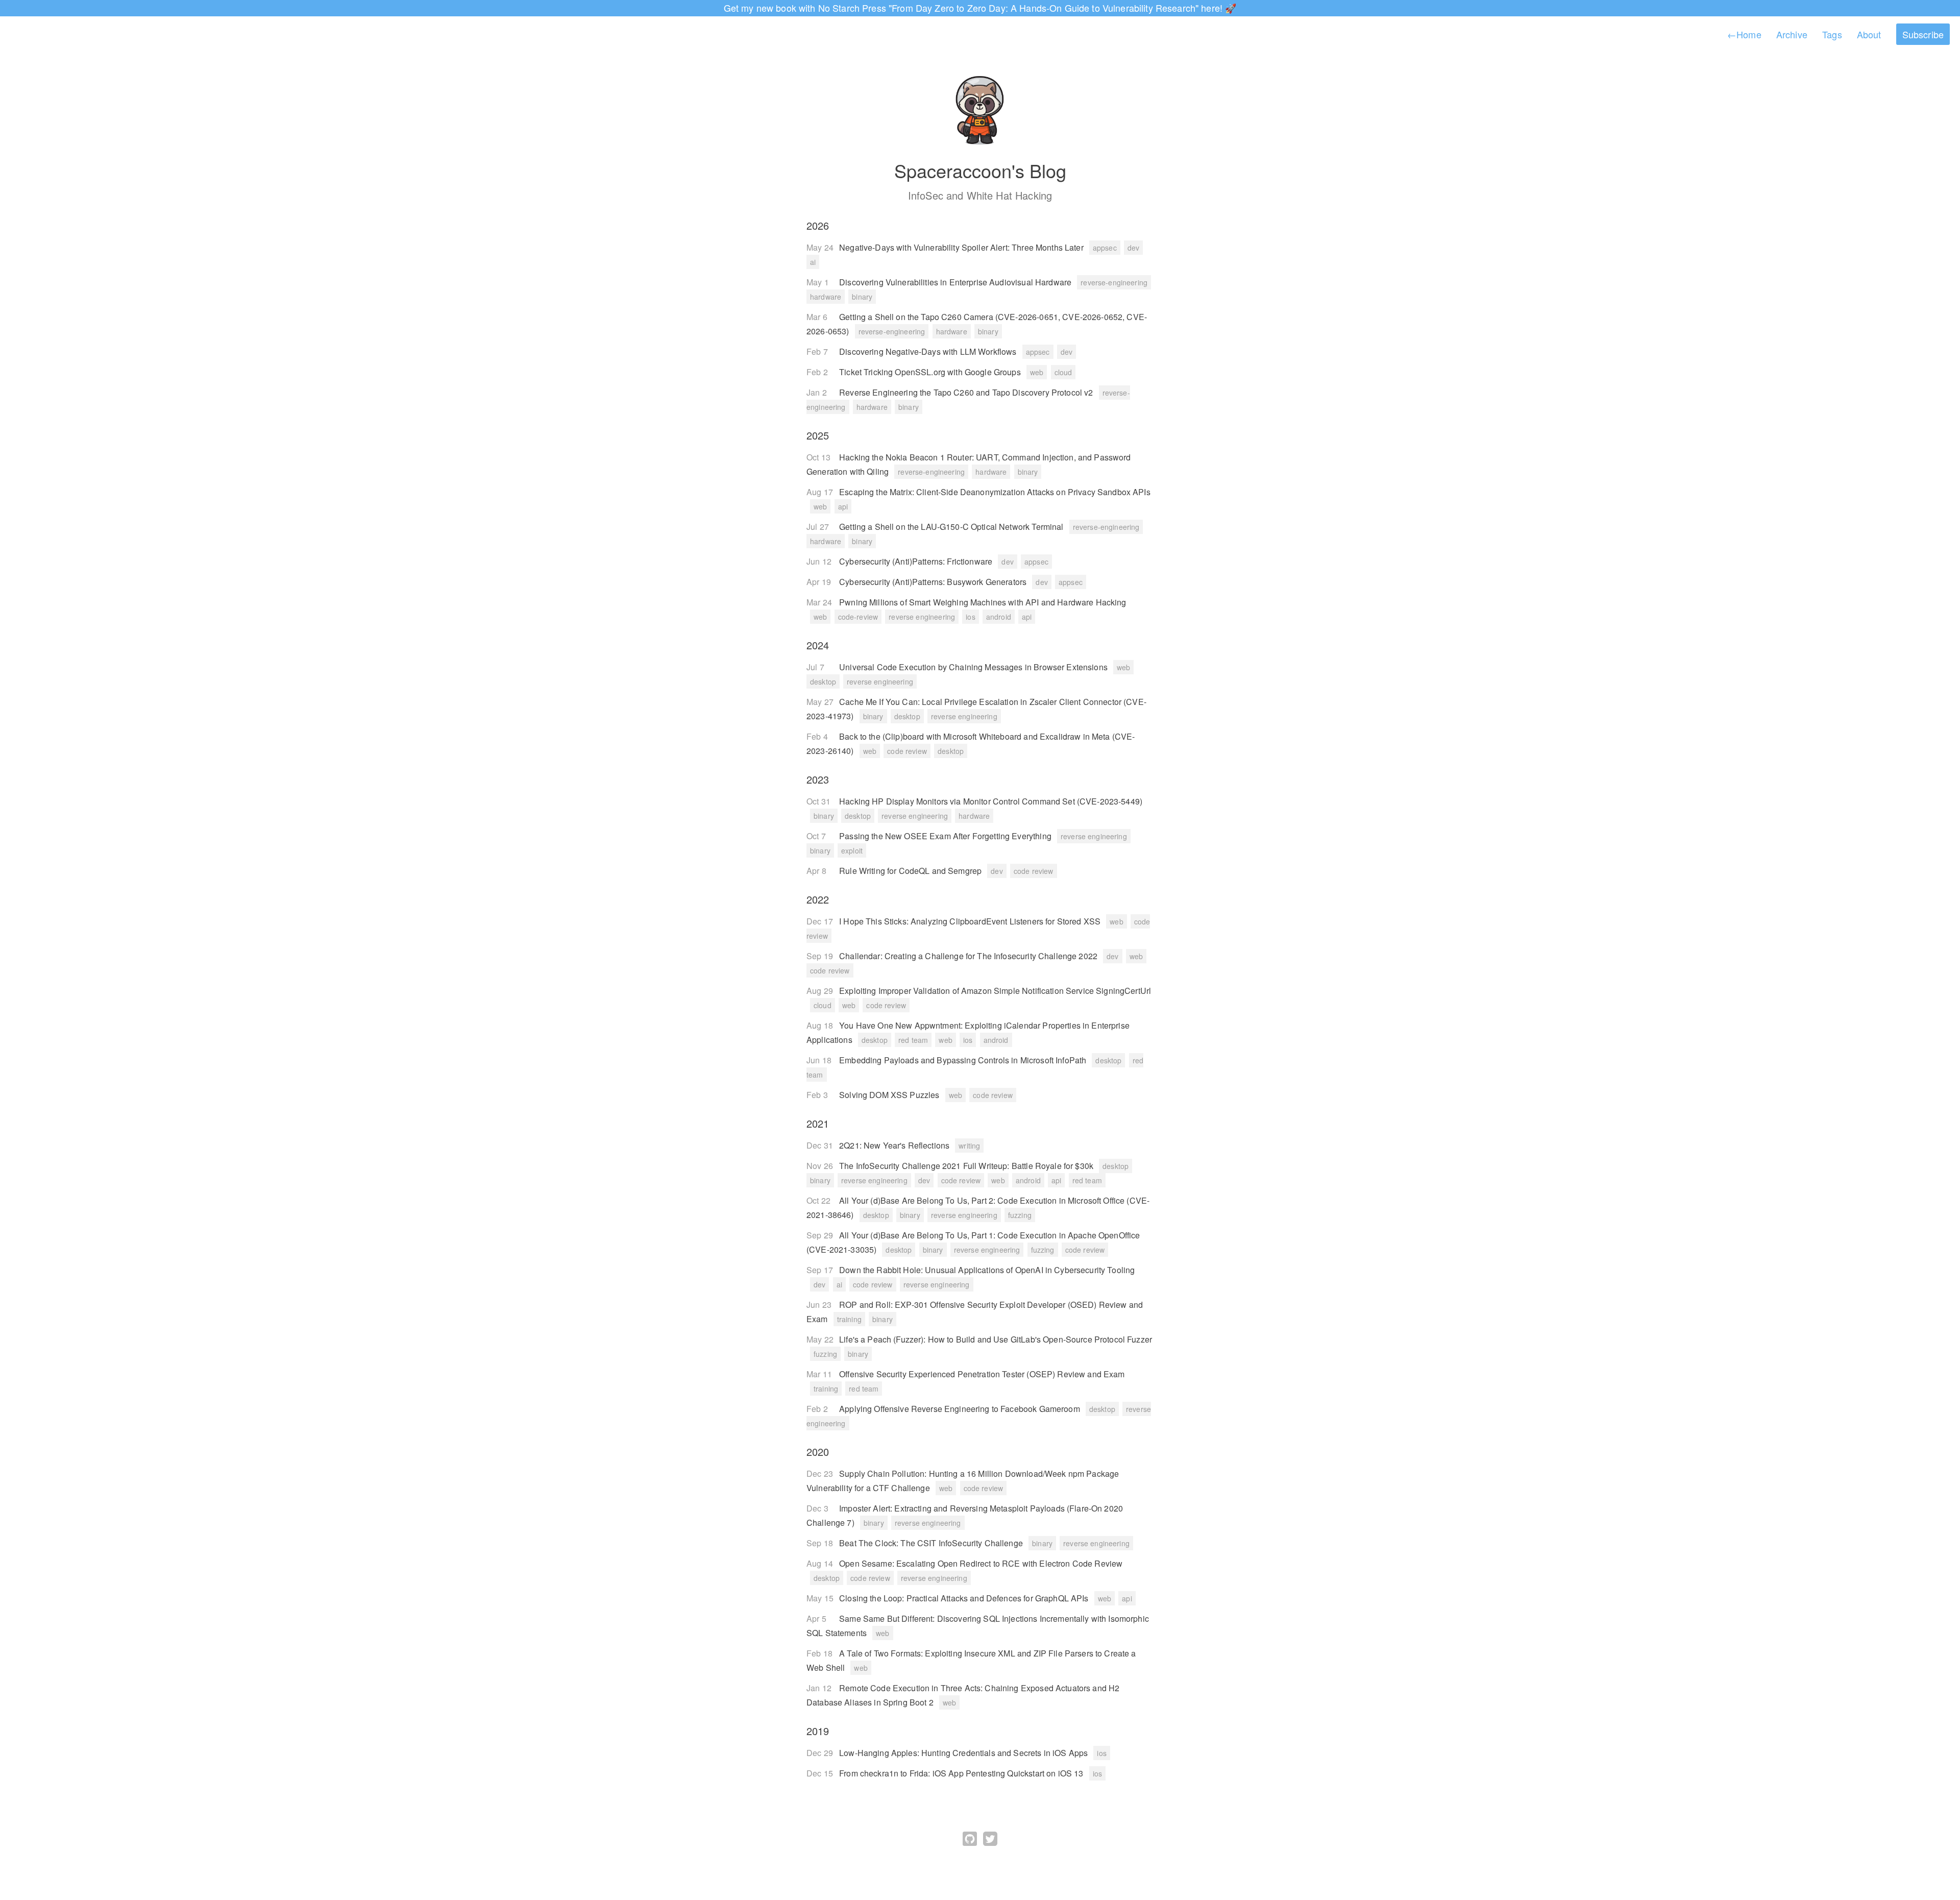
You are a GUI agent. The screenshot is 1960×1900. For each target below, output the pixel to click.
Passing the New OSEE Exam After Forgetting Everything (946, 836)
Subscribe (1923, 34)
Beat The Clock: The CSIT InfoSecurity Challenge (932, 1543)
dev (1133, 248)
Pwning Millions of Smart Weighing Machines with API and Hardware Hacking (983, 602)
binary (862, 297)
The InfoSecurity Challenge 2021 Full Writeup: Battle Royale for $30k (967, 1166)
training (849, 1319)
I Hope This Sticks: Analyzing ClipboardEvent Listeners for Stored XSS (971, 921)
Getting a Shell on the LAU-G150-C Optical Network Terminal (952, 527)
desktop (823, 681)
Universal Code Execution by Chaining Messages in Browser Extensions (974, 667)
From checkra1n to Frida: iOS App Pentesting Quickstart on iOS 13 (962, 1773)
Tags (1832, 34)
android (999, 617)
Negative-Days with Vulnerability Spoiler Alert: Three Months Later (962, 247)
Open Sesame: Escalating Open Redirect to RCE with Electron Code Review (981, 1563)
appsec (1105, 248)
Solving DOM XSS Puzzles (890, 1095)
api (843, 506)
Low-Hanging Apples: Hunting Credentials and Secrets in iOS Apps (964, 1753)
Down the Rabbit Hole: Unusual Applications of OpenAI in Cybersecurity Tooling (987, 1270)
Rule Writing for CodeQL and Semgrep (911, 871)
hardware (826, 297)
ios (970, 617)
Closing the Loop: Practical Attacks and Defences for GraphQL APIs (965, 1598)
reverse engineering (922, 617)
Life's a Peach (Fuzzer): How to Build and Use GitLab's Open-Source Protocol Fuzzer (996, 1339)
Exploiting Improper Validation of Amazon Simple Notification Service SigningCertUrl (995, 991)
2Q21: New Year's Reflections (895, 1145)
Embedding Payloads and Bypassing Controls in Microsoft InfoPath (964, 1060)
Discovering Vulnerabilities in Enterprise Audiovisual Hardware (956, 282)
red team (913, 1040)
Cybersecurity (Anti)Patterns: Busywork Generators (934, 582)
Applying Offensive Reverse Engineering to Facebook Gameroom (961, 1409)
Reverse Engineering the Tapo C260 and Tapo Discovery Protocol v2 (967, 392)
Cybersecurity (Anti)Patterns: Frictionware (917, 561)
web (1037, 372)
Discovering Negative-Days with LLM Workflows (929, 351)
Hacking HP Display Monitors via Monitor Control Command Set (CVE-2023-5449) (991, 801)
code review (907, 751)
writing (969, 1146)
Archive (1792, 34)
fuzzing (1020, 1215)
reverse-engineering (1114, 282)
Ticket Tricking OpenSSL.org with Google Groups (931, 372)
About (1869, 34)
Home (1744, 34)
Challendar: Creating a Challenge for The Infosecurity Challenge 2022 (969, 956)
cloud (1063, 372)
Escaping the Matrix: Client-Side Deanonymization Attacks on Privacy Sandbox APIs (995, 492)
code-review (858, 617)
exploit (852, 850)
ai (813, 262)
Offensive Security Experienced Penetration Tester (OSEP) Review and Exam (982, 1374)
